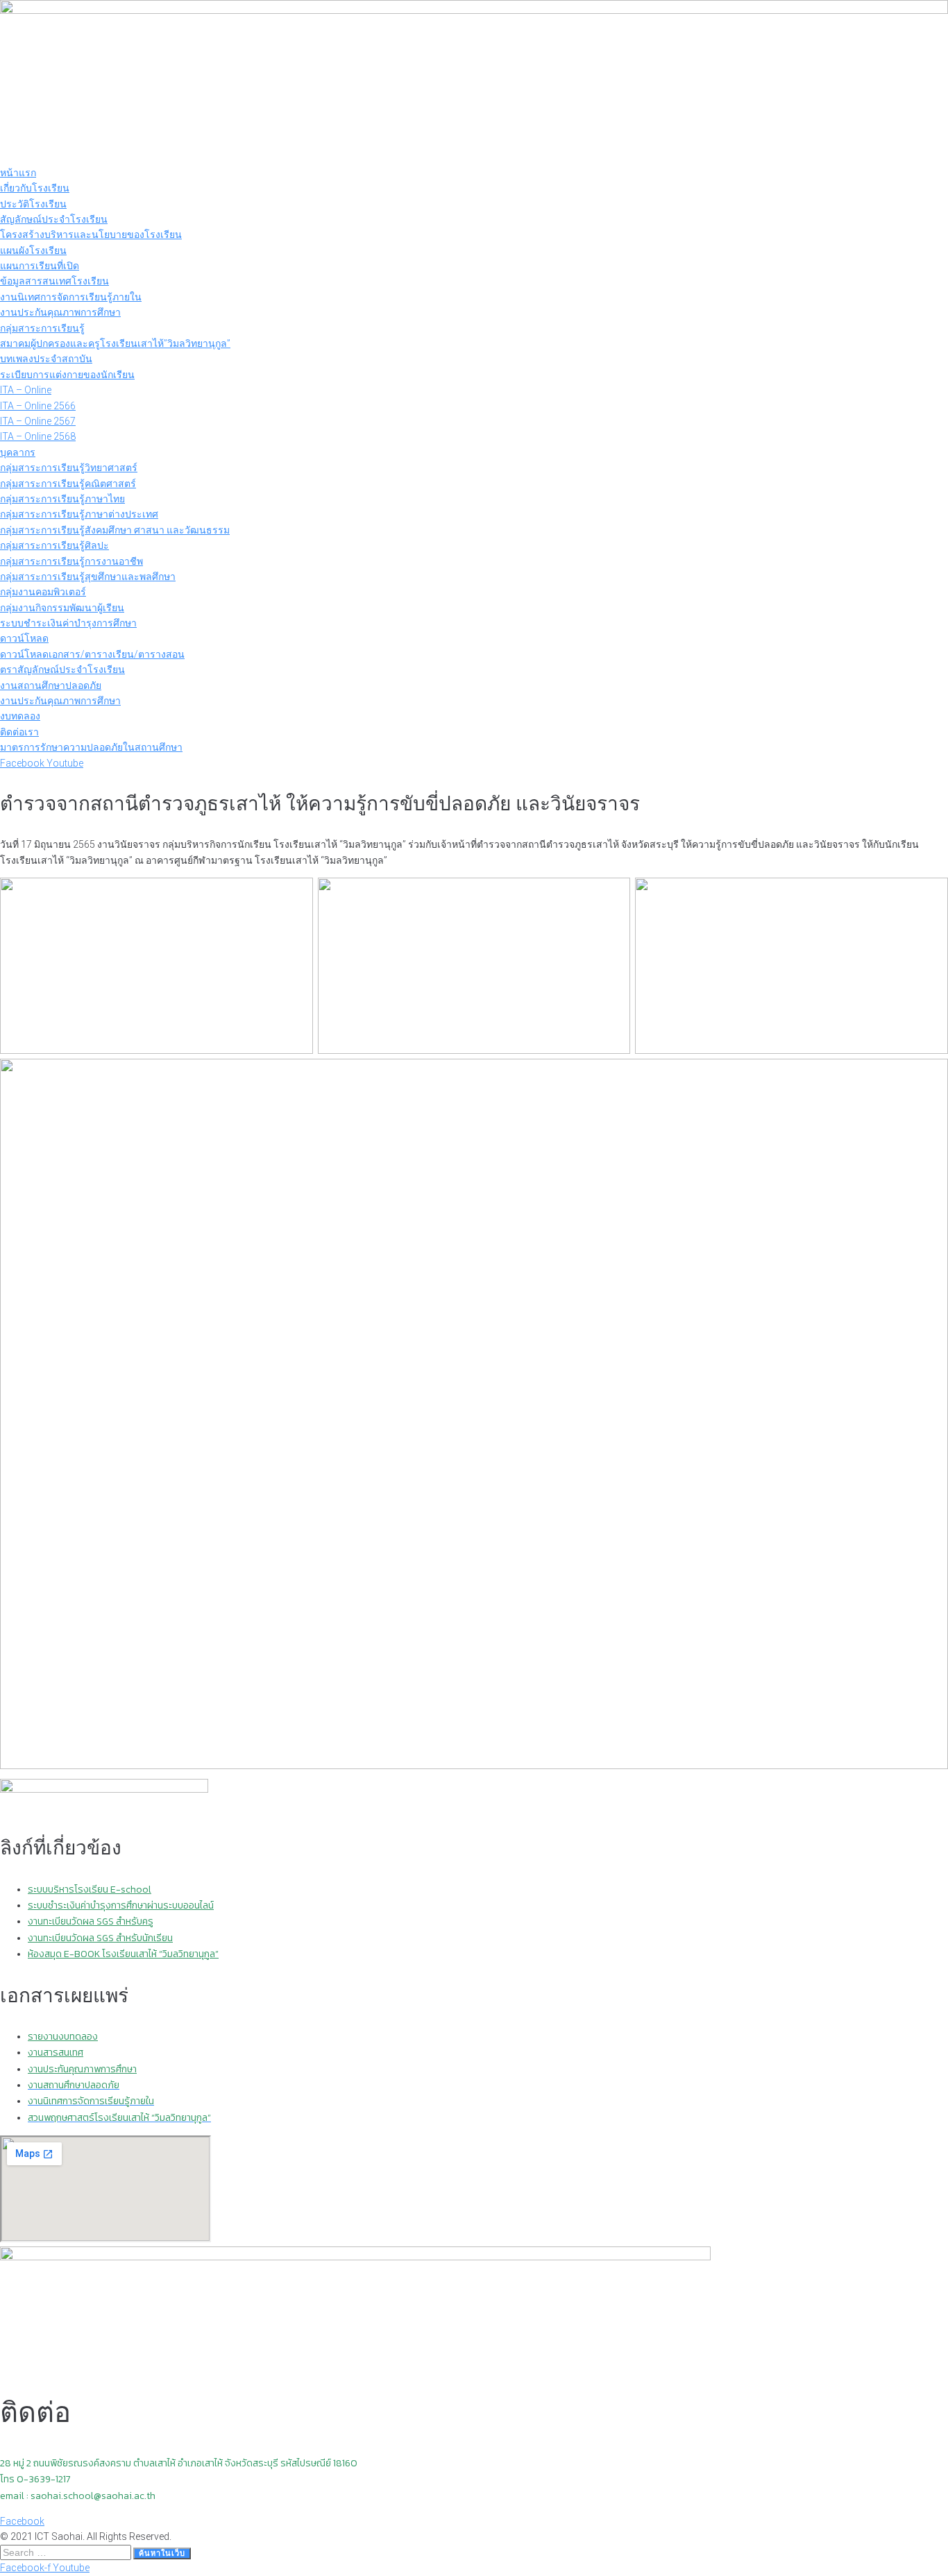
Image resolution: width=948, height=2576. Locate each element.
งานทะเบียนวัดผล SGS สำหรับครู (91, 1921)
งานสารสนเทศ (56, 2053)
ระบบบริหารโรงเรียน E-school (90, 1890)
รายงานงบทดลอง (63, 2037)
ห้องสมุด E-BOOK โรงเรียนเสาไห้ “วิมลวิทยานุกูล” (123, 1954)
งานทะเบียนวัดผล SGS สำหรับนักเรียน (100, 1938)
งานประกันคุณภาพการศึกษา (82, 2069)
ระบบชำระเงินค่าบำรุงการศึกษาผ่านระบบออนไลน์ (121, 1905)
